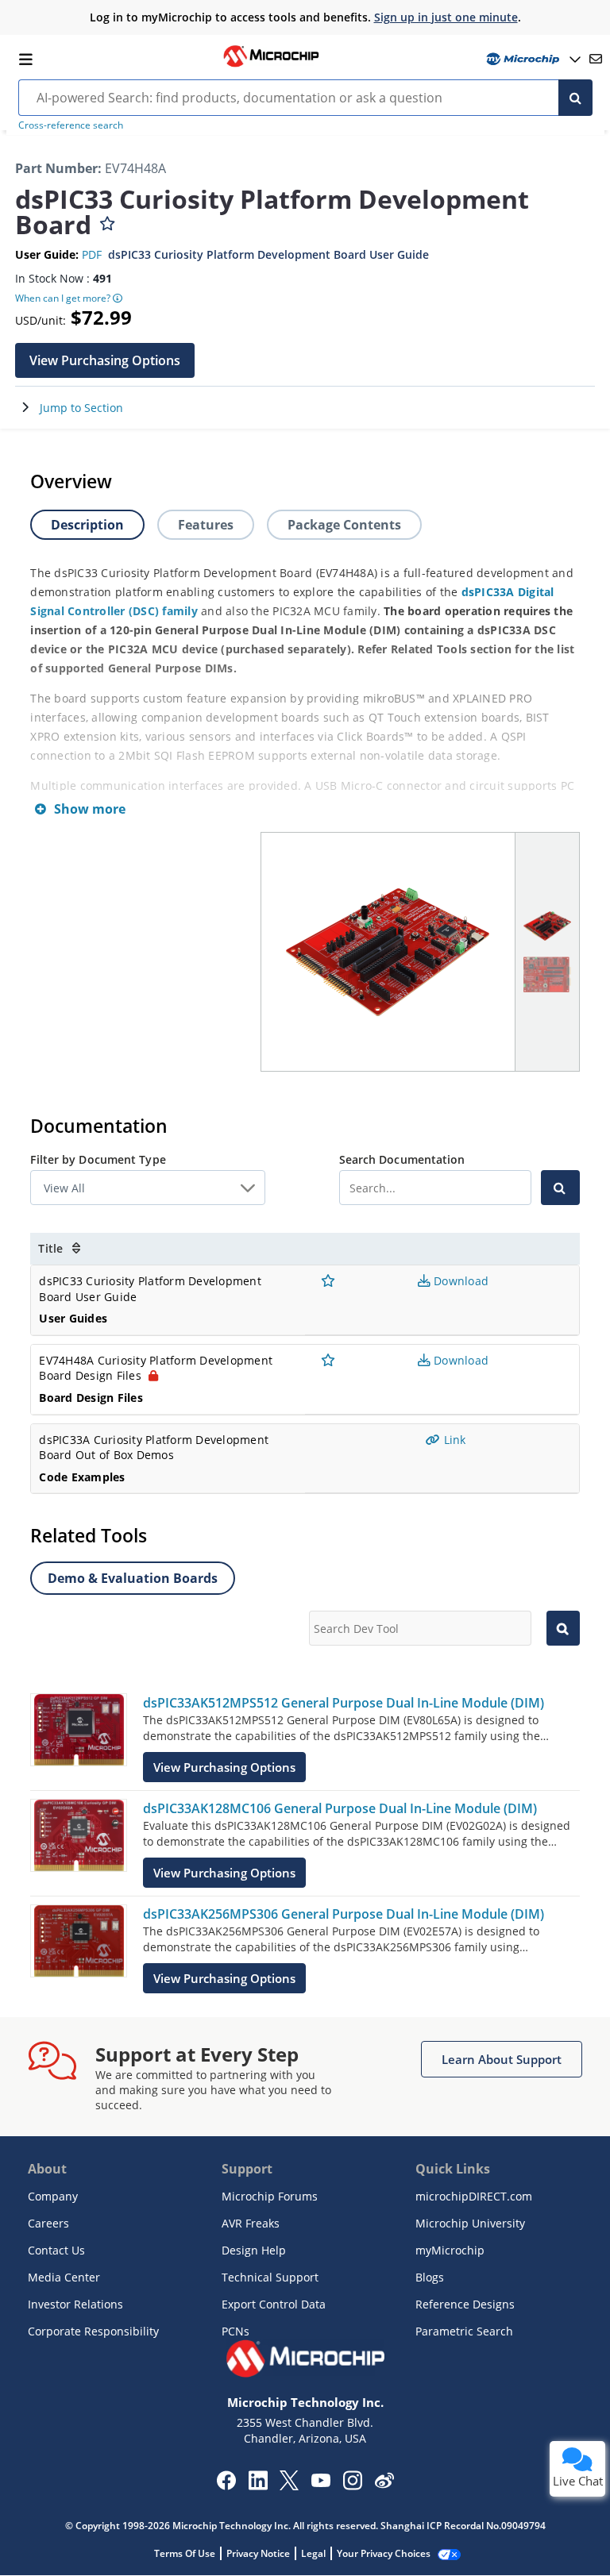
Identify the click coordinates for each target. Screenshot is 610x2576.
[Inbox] (596, 59)
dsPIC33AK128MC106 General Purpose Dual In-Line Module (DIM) (340, 1808)
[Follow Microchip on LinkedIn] (258, 2486)
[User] (532, 59)
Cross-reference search (71, 125)
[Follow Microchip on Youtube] (320, 2482)
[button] (105, 360)
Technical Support (270, 2277)
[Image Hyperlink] (271, 65)
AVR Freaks (251, 2223)
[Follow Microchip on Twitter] (289, 2486)
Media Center (64, 2277)
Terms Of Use (185, 2553)
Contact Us (56, 2250)
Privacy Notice (258, 2553)
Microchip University (470, 2223)
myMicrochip (450, 2250)
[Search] (575, 98)
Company (53, 2196)
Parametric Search (464, 2331)
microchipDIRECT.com (474, 2196)
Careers (48, 2223)
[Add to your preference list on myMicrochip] (107, 220)
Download (459, 1281)
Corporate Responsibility (93, 2331)
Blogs (430, 2277)
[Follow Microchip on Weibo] (384, 2484)
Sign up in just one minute (446, 17)
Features (206, 525)
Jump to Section (81, 408)
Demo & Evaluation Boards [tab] (133, 1578)
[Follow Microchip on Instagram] (352, 2486)
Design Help (254, 2250)
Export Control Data (274, 2304)
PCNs (236, 2331)
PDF (92, 254)
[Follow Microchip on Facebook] (226, 2486)
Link (453, 1440)
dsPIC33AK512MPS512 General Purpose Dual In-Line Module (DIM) (344, 1703)
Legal (313, 2553)
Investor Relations (75, 2304)
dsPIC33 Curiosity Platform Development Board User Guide (268, 254)
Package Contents (344, 525)
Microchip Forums (270, 2196)
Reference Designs (465, 2304)
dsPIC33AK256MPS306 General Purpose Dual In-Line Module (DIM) (344, 1914)
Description (87, 525)
